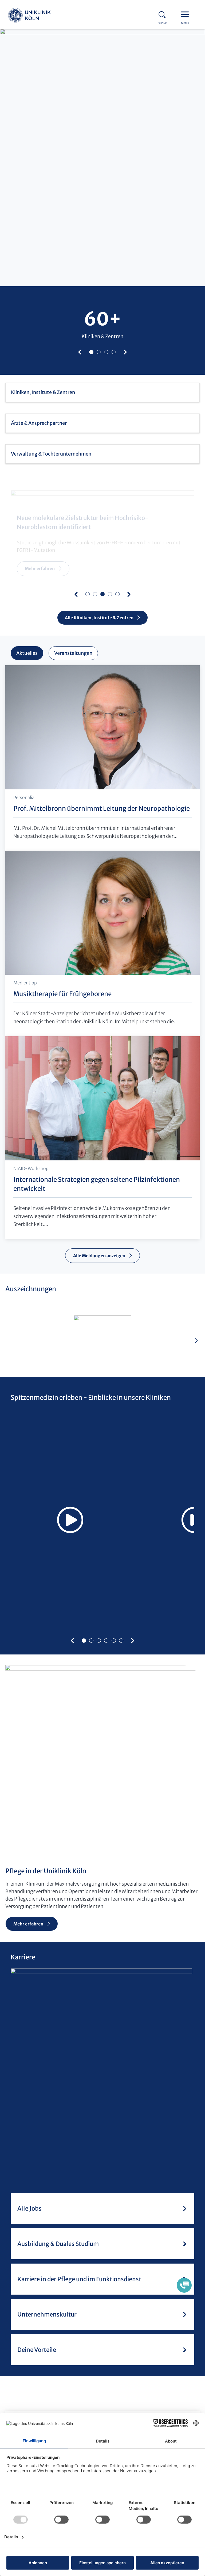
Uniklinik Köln (29, 16)
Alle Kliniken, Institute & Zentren (99, 618)
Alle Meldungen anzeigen (99, 1256)
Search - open (164, 14)
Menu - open (186, 14)
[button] (80, 352)
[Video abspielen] (70, 1520)
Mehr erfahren (40, 568)
